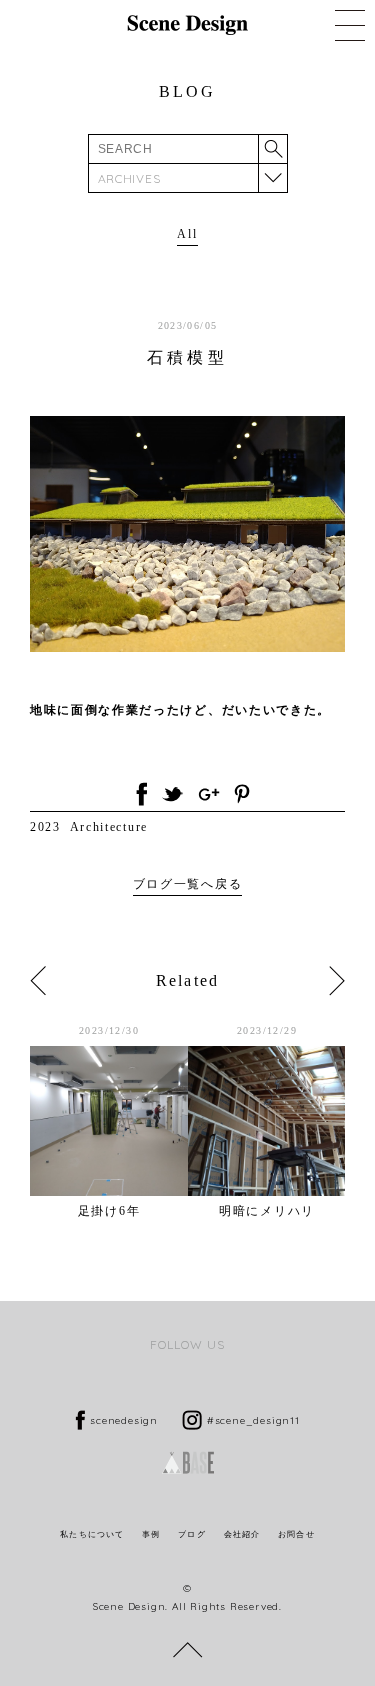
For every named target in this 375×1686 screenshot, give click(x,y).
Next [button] (337, 981)
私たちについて (92, 1534)
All (187, 234)
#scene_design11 (253, 1420)
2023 (45, 827)
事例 (151, 1534)
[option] (109, 1121)
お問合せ (296, 1534)
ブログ (191, 1534)
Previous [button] (38, 981)
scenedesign (124, 1420)
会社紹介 (242, 1534)
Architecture (109, 827)
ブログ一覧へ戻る (187, 884)
